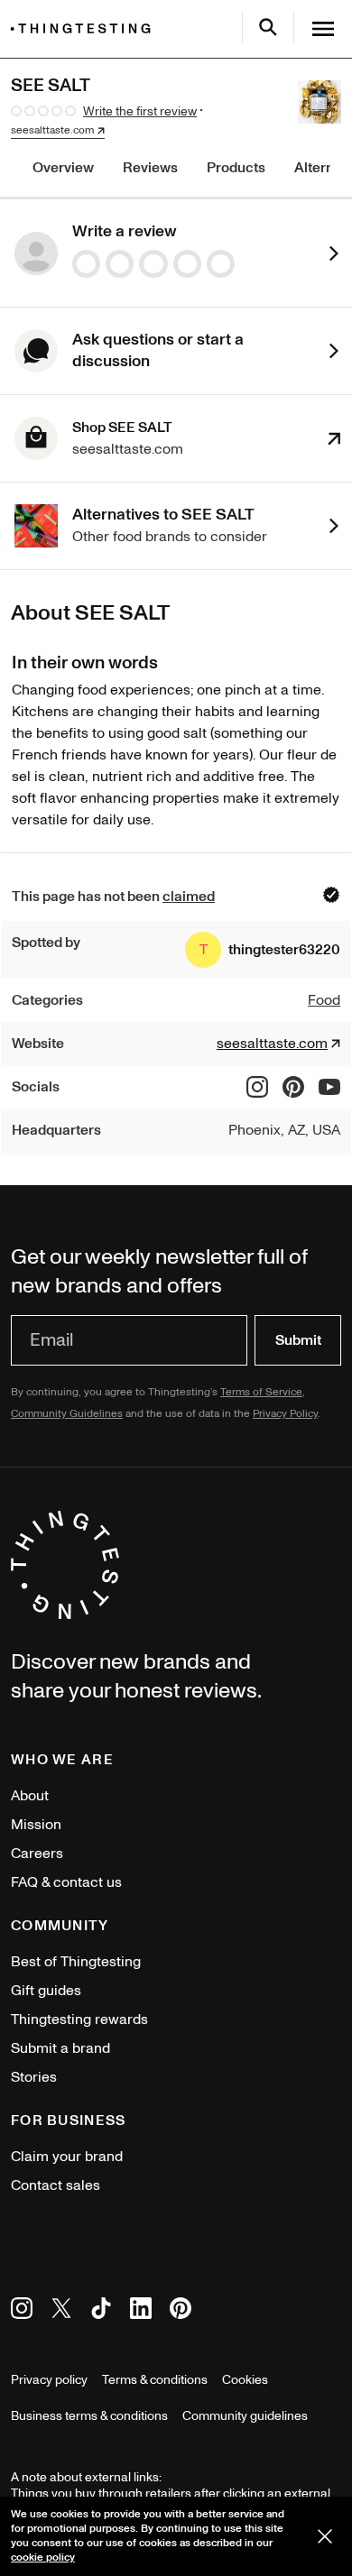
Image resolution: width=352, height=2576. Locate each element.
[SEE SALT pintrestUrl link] (293, 1087)
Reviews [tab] (150, 168)
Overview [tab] (63, 168)
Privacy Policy (285, 1414)
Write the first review (140, 111)
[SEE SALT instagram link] (257, 1087)
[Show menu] (323, 29)
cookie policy (43, 2558)
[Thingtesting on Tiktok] (101, 2311)
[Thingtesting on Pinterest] (181, 2311)
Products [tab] (236, 168)
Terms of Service (261, 1392)
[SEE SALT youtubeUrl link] (329, 1087)
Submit (298, 1340)
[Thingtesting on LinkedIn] (141, 2311)
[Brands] (85, 28)
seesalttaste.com (52, 131)
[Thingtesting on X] (61, 2311)
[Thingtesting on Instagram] (22, 2311)
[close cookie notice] (325, 2536)
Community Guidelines (67, 1414)
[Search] (268, 27)
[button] (263, 950)
